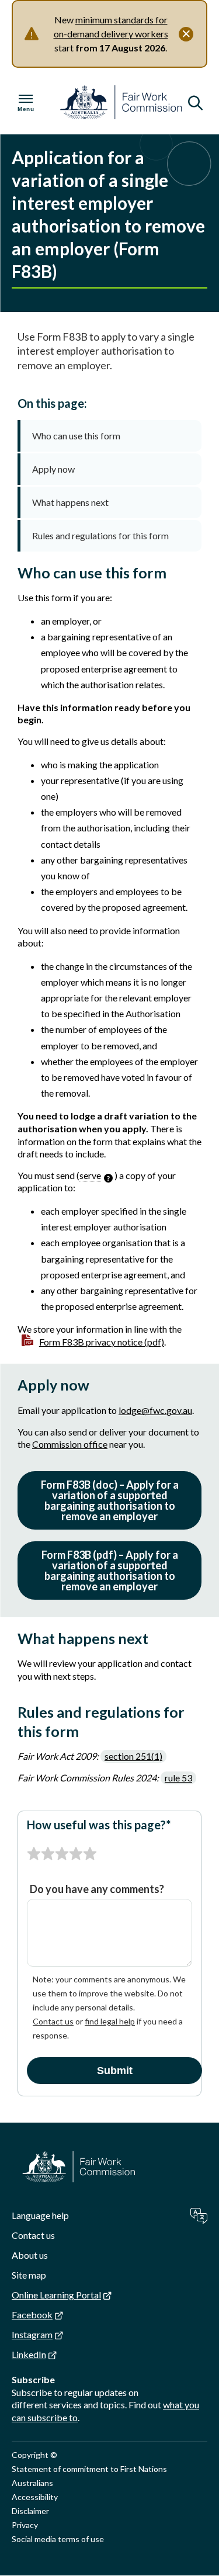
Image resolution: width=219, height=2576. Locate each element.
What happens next (70, 502)
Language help (40, 2215)
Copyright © (34, 2455)
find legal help (110, 2021)
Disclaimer (30, 2511)
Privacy (25, 2525)
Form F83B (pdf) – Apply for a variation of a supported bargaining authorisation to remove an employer (110, 1570)
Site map (29, 2275)
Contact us (53, 2021)
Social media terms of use (58, 2539)
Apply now (53, 469)
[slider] (62, 1854)
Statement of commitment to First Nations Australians (89, 2476)
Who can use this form (76, 436)
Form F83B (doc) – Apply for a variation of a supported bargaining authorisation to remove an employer (110, 1500)
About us (30, 2255)
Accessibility (35, 2497)
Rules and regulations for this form (100, 535)
